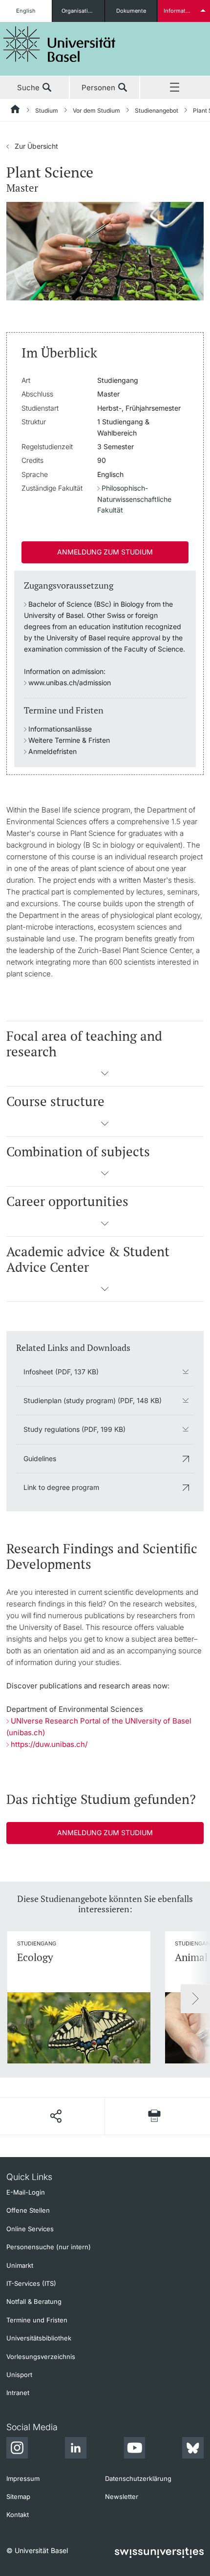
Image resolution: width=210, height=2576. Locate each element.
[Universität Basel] (60, 44)
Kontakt (18, 2515)
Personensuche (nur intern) (49, 2247)
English (26, 11)
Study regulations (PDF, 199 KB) (74, 1429)
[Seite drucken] (154, 2116)
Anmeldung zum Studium (105, 552)
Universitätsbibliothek (39, 2338)
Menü (175, 88)
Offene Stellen (28, 2210)
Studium (47, 110)
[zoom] (105, 250)
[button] (105, 1076)
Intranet (18, 2393)
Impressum (23, 2478)
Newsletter (122, 2497)
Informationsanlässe (60, 729)
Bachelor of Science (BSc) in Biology (86, 604)
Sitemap (18, 2497)
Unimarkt (20, 2265)
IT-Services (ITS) (31, 2283)
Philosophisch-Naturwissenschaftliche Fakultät (134, 499)
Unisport (19, 2375)
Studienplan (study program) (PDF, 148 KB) (93, 1400)
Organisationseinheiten (83, 11)
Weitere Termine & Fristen (69, 740)
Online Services (30, 2229)
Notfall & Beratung (34, 2301)
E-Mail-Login (26, 2192)
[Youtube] (134, 2449)
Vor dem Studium (96, 110)
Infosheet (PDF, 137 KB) (61, 1372)
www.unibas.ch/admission (70, 683)
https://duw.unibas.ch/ (49, 1744)
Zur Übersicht (32, 146)
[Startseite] (16, 111)
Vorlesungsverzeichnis (41, 2357)
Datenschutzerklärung (138, 2478)
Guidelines (40, 1458)
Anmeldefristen (52, 751)
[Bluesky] (193, 2449)
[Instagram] (17, 2449)
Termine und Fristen (37, 2320)
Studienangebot (157, 110)
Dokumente (131, 11)
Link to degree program (61, 1487)
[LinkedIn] (76, 2449)
